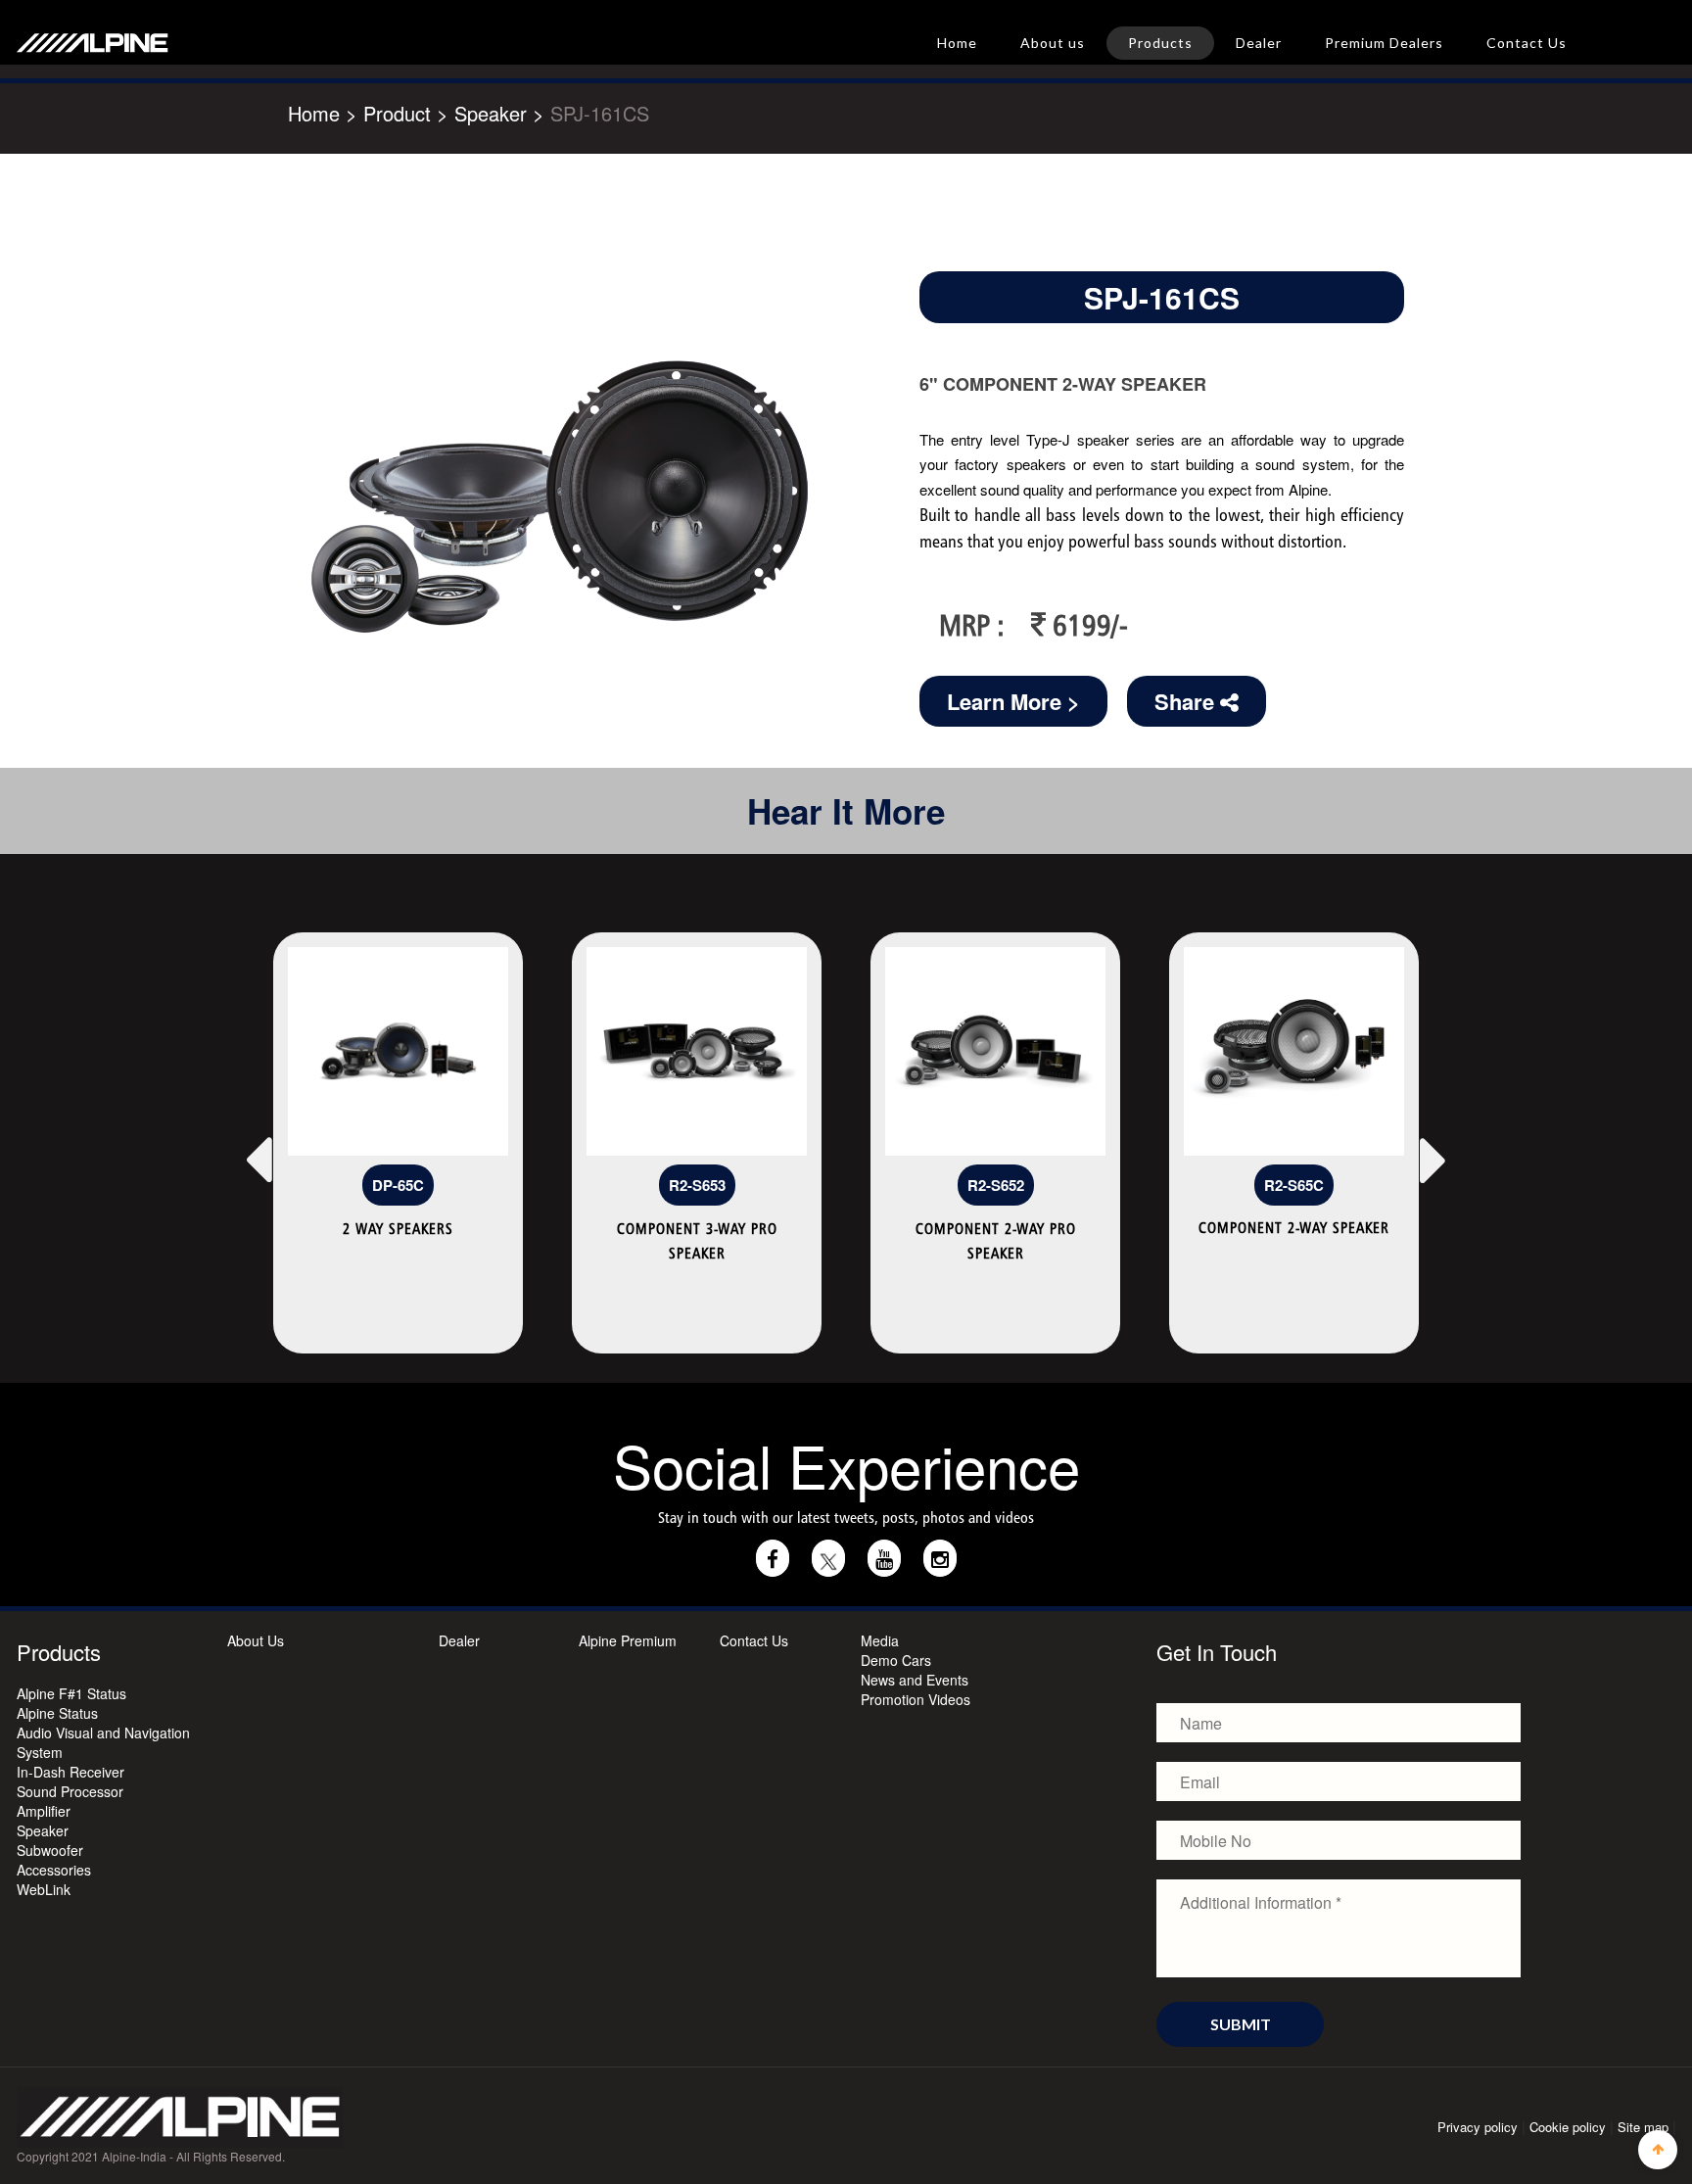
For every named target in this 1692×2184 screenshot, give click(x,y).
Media (880, 1640)
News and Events (915, 1680)
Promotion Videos (916, 1699)
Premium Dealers (1384, 43)
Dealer (1259, 43)
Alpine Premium (628, 1640)
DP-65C (398, 1185)
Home (957, 43)
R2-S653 (697, 1185)
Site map (1643, 2127)
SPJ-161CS (600, 113)
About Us (256, 1640)
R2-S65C (1294, 1185)
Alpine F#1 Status (71, 1693)
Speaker (43, 1830)
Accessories (54, 1870)
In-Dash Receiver (70, 1772)
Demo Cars (896, 1660)
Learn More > (1013, 701)
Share (1187, 701)
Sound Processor (70, 1791)
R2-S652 (996, 1185)
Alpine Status (57, 1713)
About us (1053, 43)
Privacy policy (1478, 2127)
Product (397, 113)
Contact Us (1527, 43)
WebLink (44, 1889)
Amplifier (44, 1811)
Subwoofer (50, 1850)
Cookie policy (1568, 2127)
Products (1160, 43)
